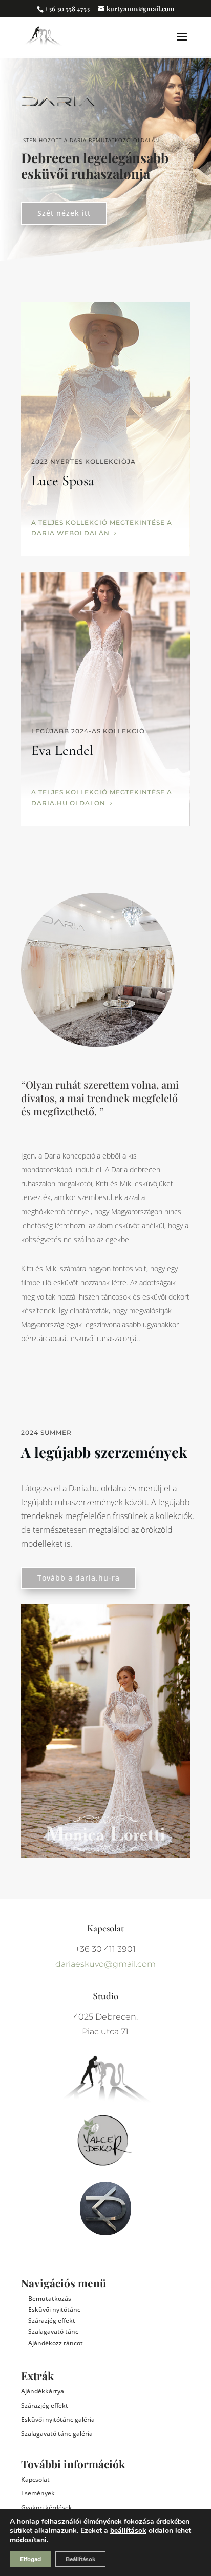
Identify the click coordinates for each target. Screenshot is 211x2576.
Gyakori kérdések (47, 2508)
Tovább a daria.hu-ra (79, 1578)
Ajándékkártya (43, 2391)
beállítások (128, 2531)
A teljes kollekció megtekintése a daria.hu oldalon (102, 797)
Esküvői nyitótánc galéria (58, 2419)
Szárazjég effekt (52, 2320)
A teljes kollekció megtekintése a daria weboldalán (102, 527)
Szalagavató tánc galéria (57, 2434)
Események (38, 2493)
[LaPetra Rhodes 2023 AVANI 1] (105, 1855)
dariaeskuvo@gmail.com (105, 1964)
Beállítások (80, 2559)
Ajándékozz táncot (56, 2343)
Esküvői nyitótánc (54, 2310)
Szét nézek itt (64, 213)
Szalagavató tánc (53, 2332)
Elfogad (30, 2559)
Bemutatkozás (50, 2298)
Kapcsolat (35, 2479)
